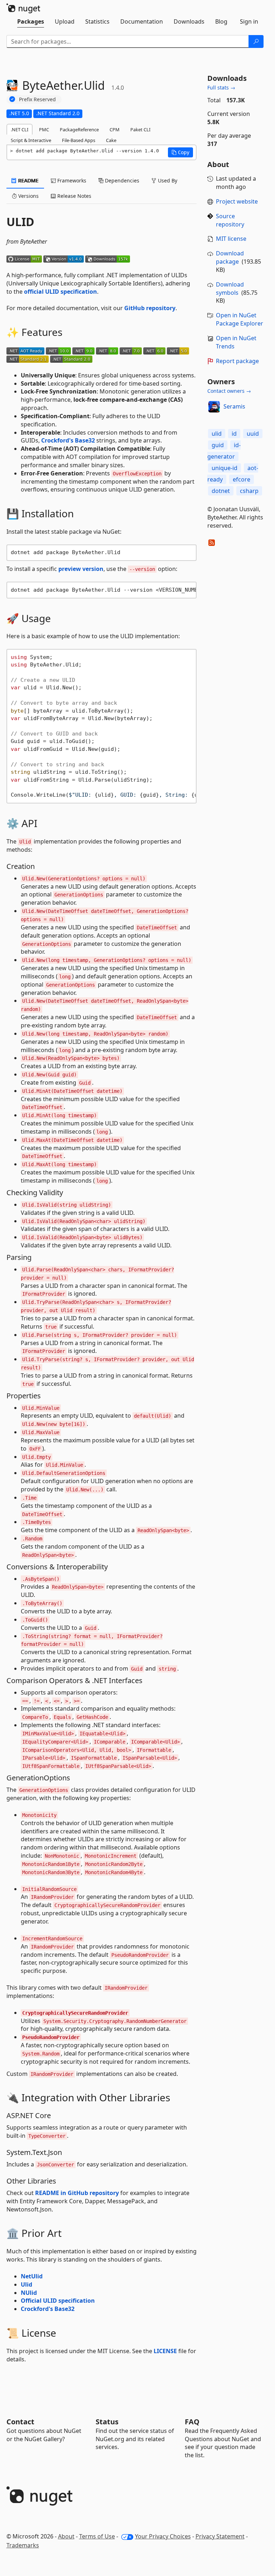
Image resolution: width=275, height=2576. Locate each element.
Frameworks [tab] (71, 180)
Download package (230, 257)
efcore (242, 479)
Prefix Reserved (37, 99)
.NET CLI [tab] (20, 129)
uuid (253, 434)
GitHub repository (150, 308)
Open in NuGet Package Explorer (240, 319)
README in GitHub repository (77, 2193)
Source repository (230, 220)
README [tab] (28, 180)
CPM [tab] (115, 129)
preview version (81, 569)
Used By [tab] (167, 180)
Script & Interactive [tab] (31, 140)
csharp (249, 491)
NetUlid (32, 2276)
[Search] (256, 41)
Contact (20, 2422)
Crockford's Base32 (68, 440)
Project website (237, 201)
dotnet (221, 491)
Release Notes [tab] (74, 196)
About (66, 2536)
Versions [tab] (28, 196)
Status (107, 2422)
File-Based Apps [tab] (79, 140)
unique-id (225, 468)
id (234, 434)
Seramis (234, 406)
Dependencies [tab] (121, 180)
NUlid (29, 2293)
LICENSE (165, 2351)
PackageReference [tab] (79, 129)
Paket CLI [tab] (140, 129)
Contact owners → (229, 391)
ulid (217, 434)
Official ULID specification (58, 2301)
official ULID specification (61, 292)
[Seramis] (214, 407)
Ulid (26, 2284)
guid (218, 445)
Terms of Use (97, 2536)
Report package (237, 361)
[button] (180, 152)
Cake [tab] (111, 140)
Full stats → (221, 87)
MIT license (231, 239)
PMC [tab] (44, 129)
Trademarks (23, 2545)
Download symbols (230, 289)
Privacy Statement (220, 2536)
